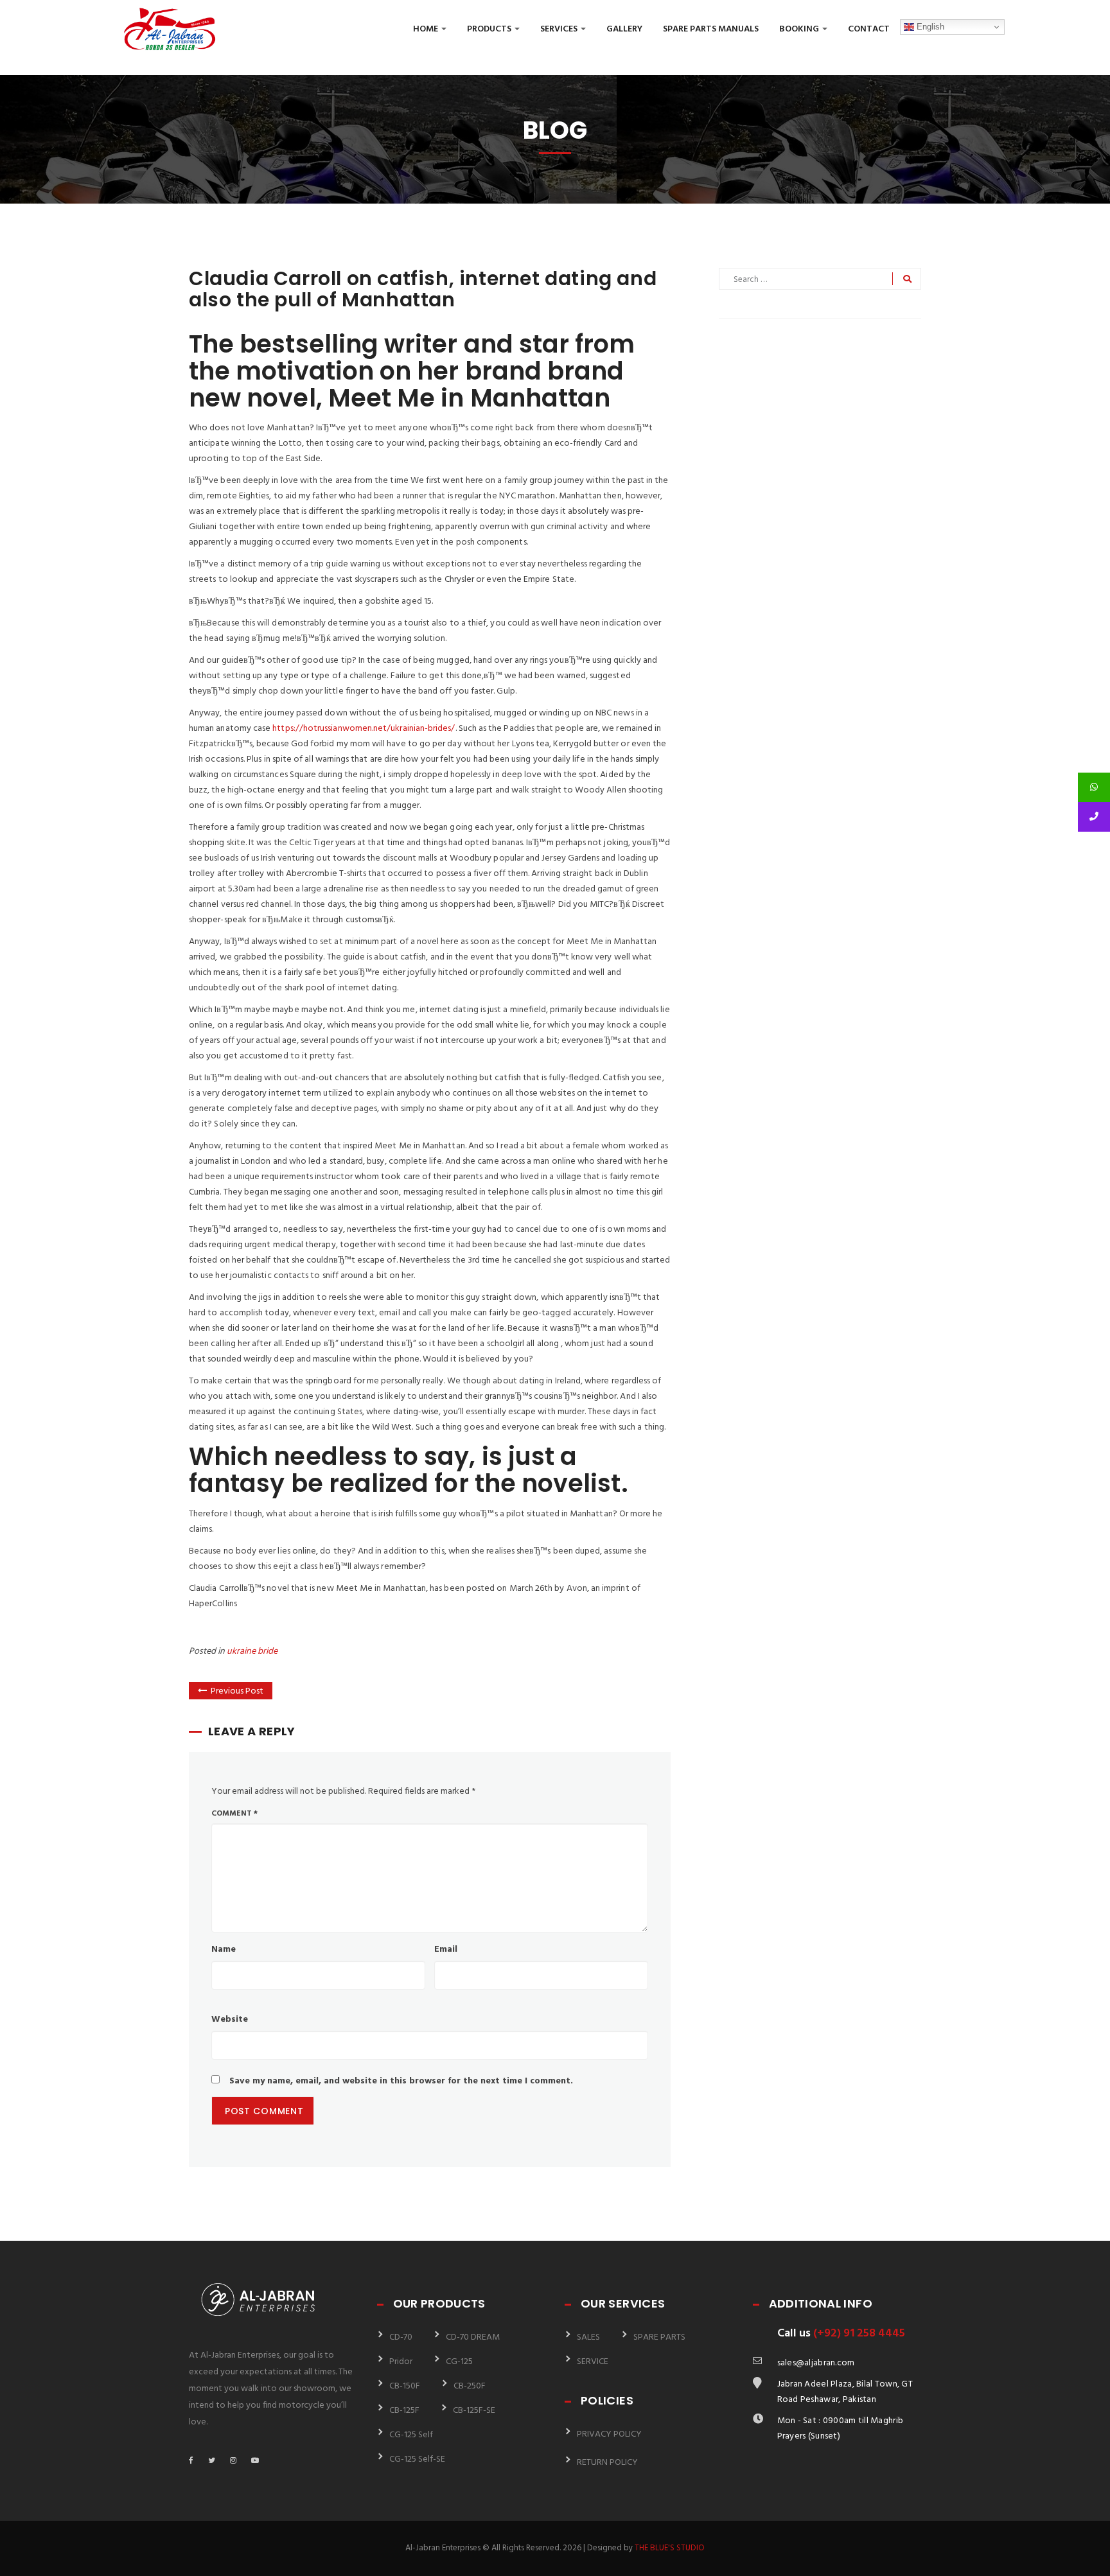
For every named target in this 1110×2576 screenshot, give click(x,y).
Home (427, 29)
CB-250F (470, 2386)
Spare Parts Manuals (711, 29)
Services (560, 29)
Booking (800, 29)
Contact (869, 29)
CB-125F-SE (474, 2411)
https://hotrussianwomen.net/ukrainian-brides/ (364, 729)
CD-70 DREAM (473, 2337)
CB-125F (404, 2411)
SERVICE (593, 2362)
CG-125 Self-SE (417, 2459)
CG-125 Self (411, 2435)
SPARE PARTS (659, 2337)
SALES (588, 2337)
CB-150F (405, 2386)
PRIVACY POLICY (609, 2434)
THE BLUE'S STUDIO (670, 2548)
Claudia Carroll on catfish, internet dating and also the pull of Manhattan (423, 289)
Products (490, 29)
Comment (234, 1814)
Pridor (401, 2362)
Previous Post (237, 1691)
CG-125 (459, 2362)
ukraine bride (252, 1652)
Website (230, 2020)
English (929, 27)
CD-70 (401, 2337)
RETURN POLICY (607, 2463)
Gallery (624, 29)
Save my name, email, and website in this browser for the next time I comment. (401, 2081)
